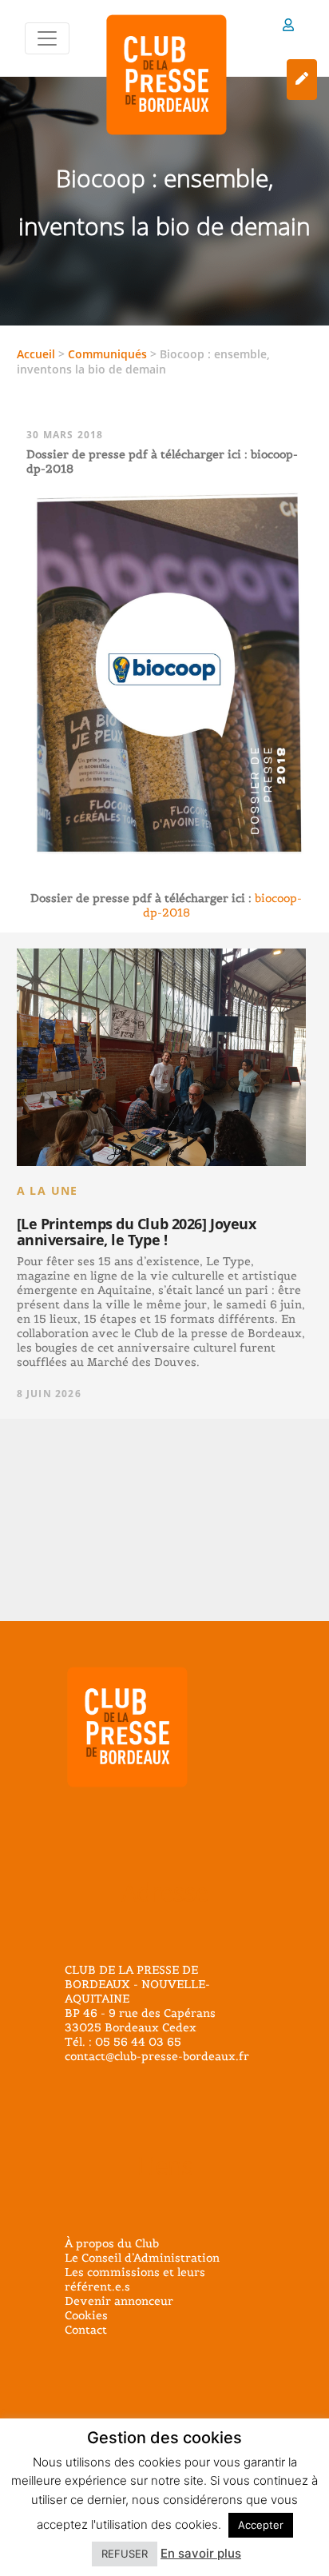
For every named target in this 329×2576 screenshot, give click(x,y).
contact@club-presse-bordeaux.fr (157, 2056)
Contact (86, 2330)
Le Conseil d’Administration (142, 2258)
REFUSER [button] (125, 2554)
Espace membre (288, 28)
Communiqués (107, 354)
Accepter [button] (261, 2525)
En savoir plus (201, 2553)
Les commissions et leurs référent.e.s (135, 2279)
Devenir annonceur (119, 2301)
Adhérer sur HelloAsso (302, 80)
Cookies (86, 2315)
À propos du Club (112, 2243)
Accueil (36, 354)
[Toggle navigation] (47, 38)
